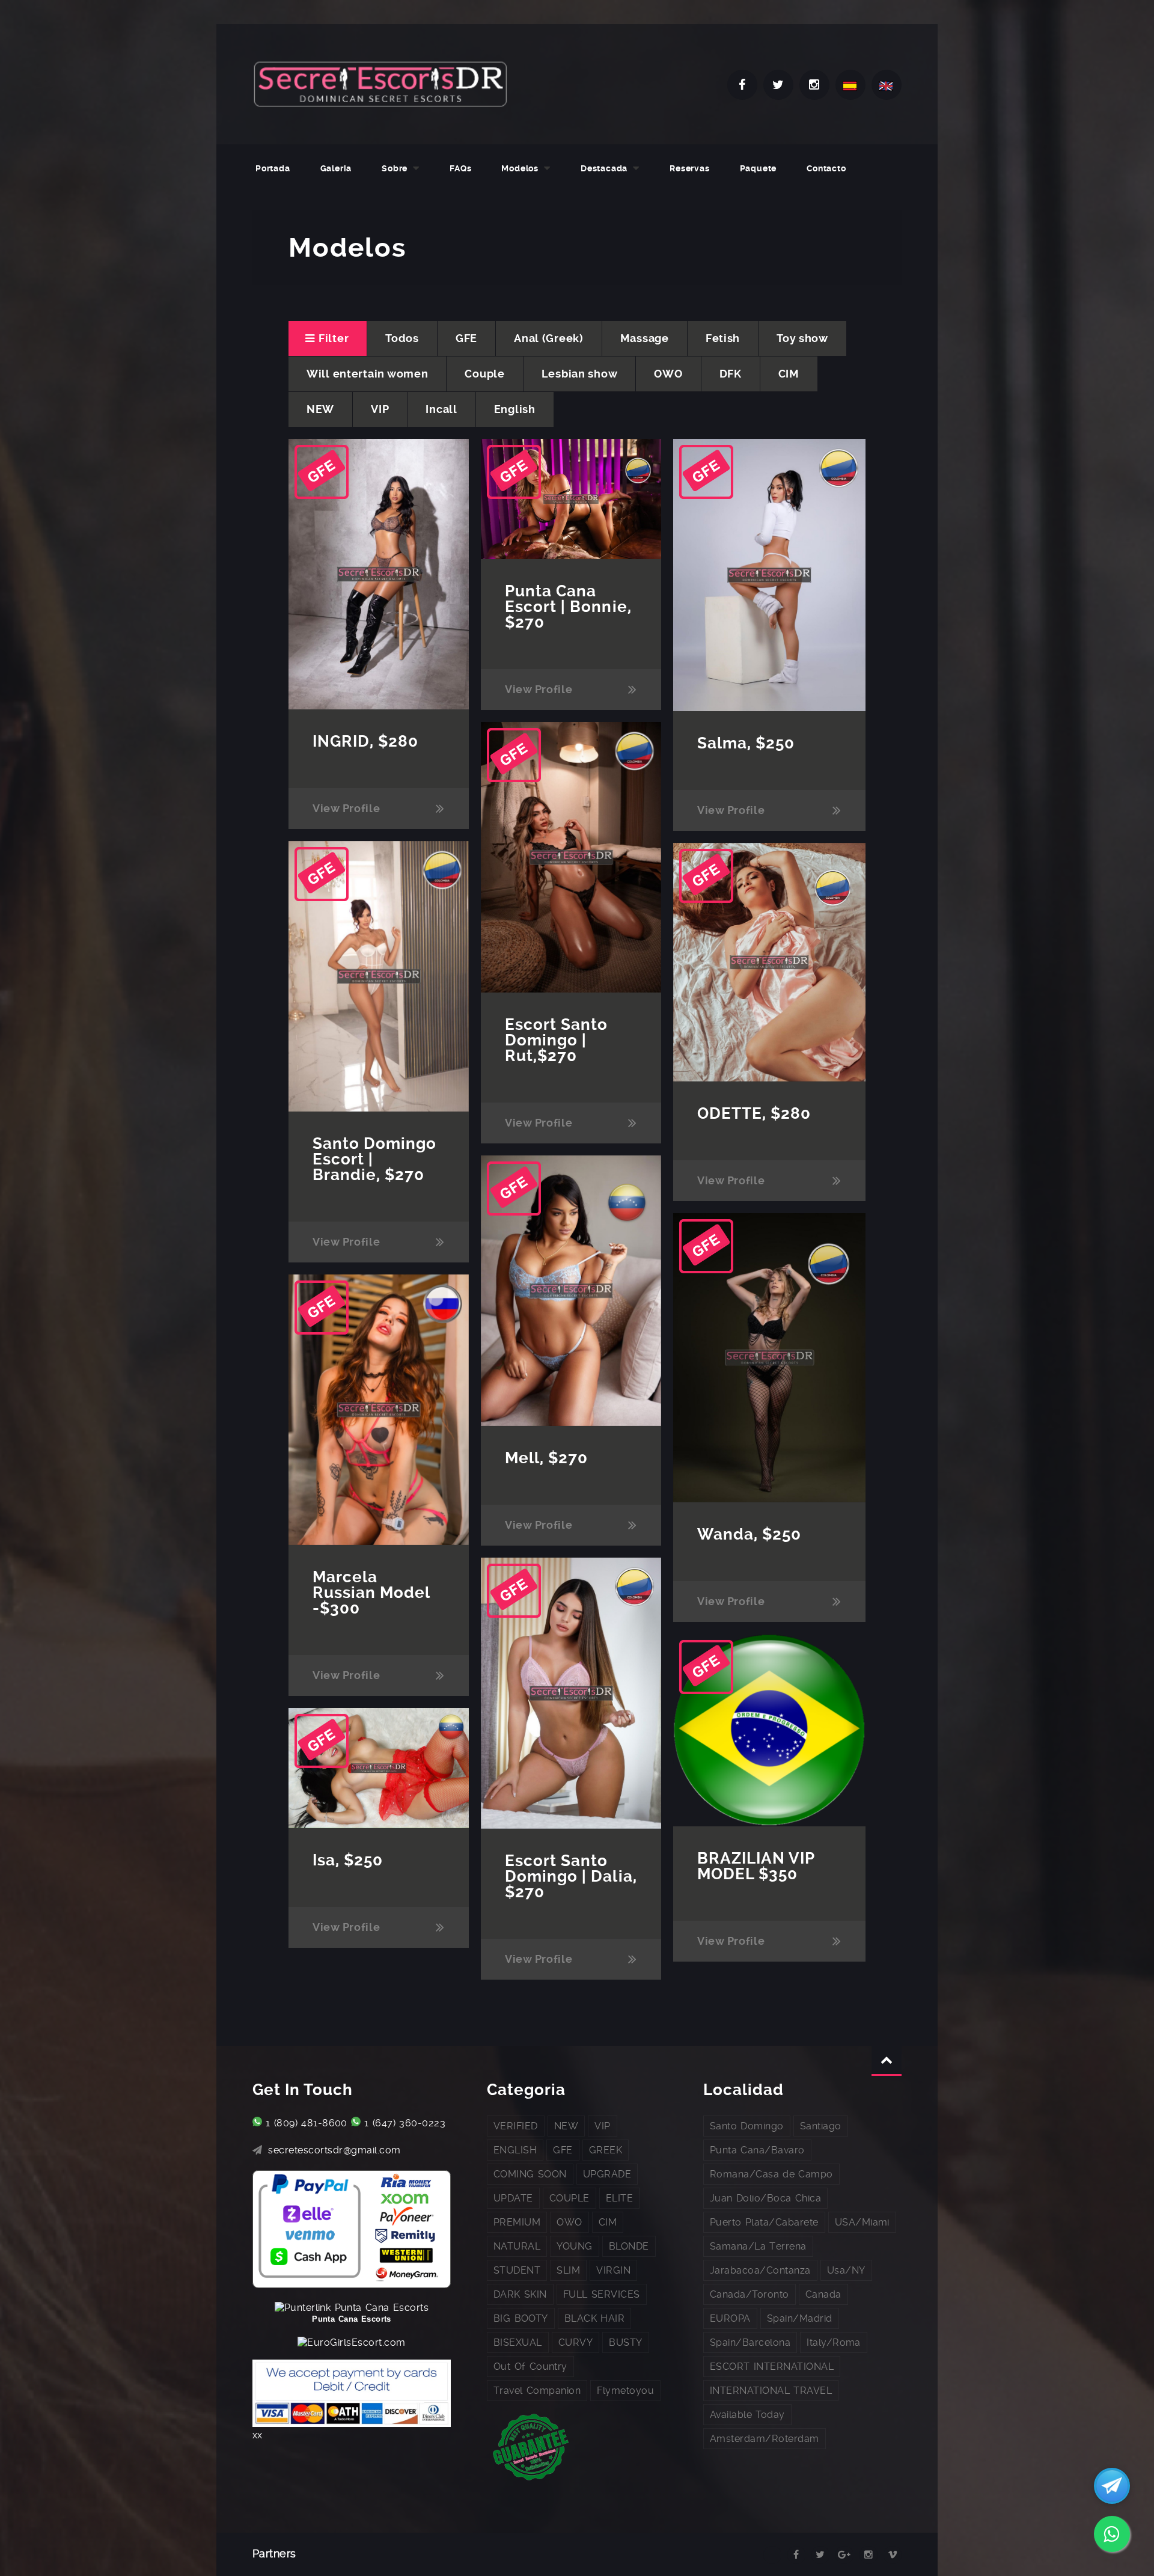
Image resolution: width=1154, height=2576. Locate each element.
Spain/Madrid (800, 2318)
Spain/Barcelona (750, 2342)
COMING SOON (530, 2174)
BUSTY (625, 2342)
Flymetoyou (625, 2391)
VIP (380, 409)
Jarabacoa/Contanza (760, 2270)
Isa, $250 (348, 1860)
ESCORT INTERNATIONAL (772, 2366)
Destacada (604, 168)
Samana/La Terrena (758, 2246)
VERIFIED (516, 2126)
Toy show (802, 338)
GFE (466, 338)
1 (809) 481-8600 (307, 2123)
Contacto (826, 168)
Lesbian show (580, 374)
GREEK (606, 2150)
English (515, 409)
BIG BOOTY (521, 2318)
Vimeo (893, 2555)
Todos (402, 338)
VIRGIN (613, 2270)
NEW (320, 409)
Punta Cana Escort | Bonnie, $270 (568, 607)
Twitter (778, 85)
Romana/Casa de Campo (771, 2174)
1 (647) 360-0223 (405, 2123)
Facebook (742, 85)
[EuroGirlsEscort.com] (351, 2342)
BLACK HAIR (594, 2318)
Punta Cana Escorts (351, 2319)
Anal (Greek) (549, 338)
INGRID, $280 (365, 741)
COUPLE (569, 2198)
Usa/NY (846, 2270)
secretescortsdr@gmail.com (334, 2150)
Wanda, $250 (749, 1534)
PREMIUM (517, 2222)
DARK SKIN (520, 2294)
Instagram (814, 85)
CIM (789, 374)
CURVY (575, 2342)
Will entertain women (367, 374)
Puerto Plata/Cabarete (764, 2222)
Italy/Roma (834, 2342)
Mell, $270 (546, 1458)
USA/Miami (862, 2222)
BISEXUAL (518, 2342)
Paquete (759, 168)
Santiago (821, 2126)
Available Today (747, 2415)
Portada (273, 168)
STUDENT (517, 2270)
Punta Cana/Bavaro (757, 2150)
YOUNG (574, 2246)
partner (772, 2555)
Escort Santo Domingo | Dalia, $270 (571, 1876)
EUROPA (730, 2318)
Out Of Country (530, 2366)
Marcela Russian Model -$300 (371, 1592)
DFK (731, 374)
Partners (274, 2553)
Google (844, 2555)
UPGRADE (607, 2174)
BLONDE (629, 2246)
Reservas (689, 168)
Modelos (520, 168)
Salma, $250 (746, 743)
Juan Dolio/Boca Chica (765, 2198)
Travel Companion (537, 2391)
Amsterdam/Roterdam (765, 2439)
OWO (668, 374)
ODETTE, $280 (754, 1113)
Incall (441, 409)
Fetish (723, 338)
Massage (645, 338)
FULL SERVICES (602, 2294)
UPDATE (513, 2198)
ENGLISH (515, 2150)
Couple (484, 374)
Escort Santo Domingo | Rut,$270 (556, 1040)
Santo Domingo (747, 2126)
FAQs (460, 168)
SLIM (568, 2270)
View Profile (347, 808)
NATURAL (517, 2246)
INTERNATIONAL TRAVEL (771, 2391)
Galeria (336, 168)
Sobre (395, 168)
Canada (823, 2294)
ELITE (619, 2198)
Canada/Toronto (749, 2294)
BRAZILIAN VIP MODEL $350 (756, 1866)
